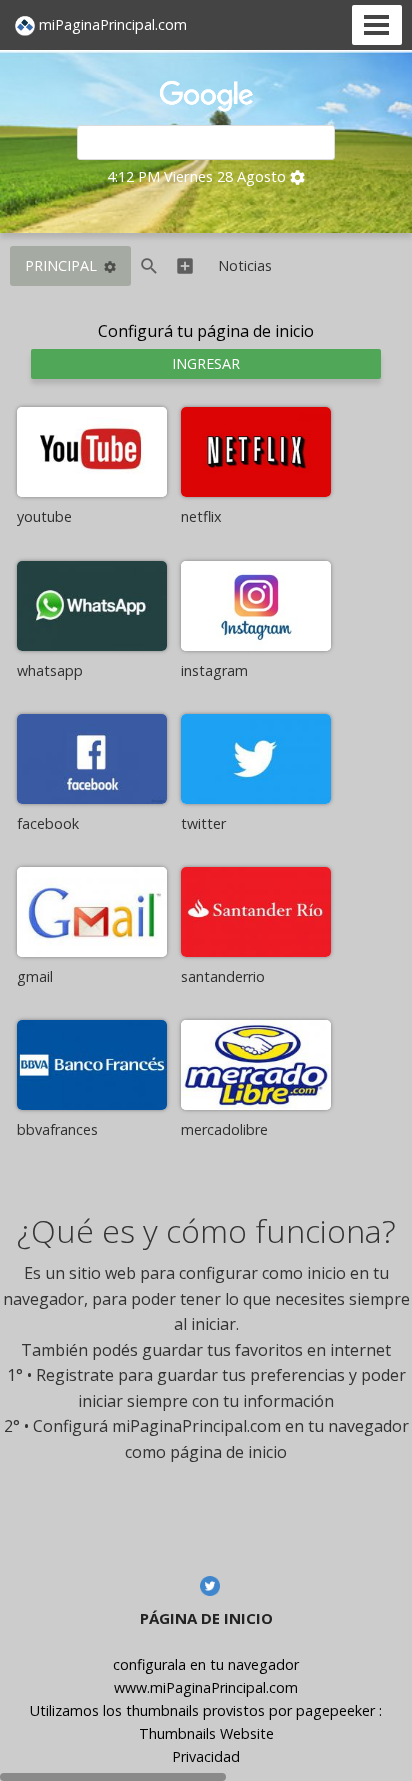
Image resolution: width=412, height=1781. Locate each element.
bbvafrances (57, 1129)
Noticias (245, 265)
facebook (48, 823)
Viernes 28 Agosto (225, 176)
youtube (44, 516)
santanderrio (223, 976)
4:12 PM (133, 176)
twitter (203, 823)
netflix (201, 516)
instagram (214, 670)
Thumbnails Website (206, 1733)
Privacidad (206, 1756)
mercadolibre (224, 1129)
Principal (61, 265)
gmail (35, 976)
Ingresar (206, 363)
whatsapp (50, 670)
